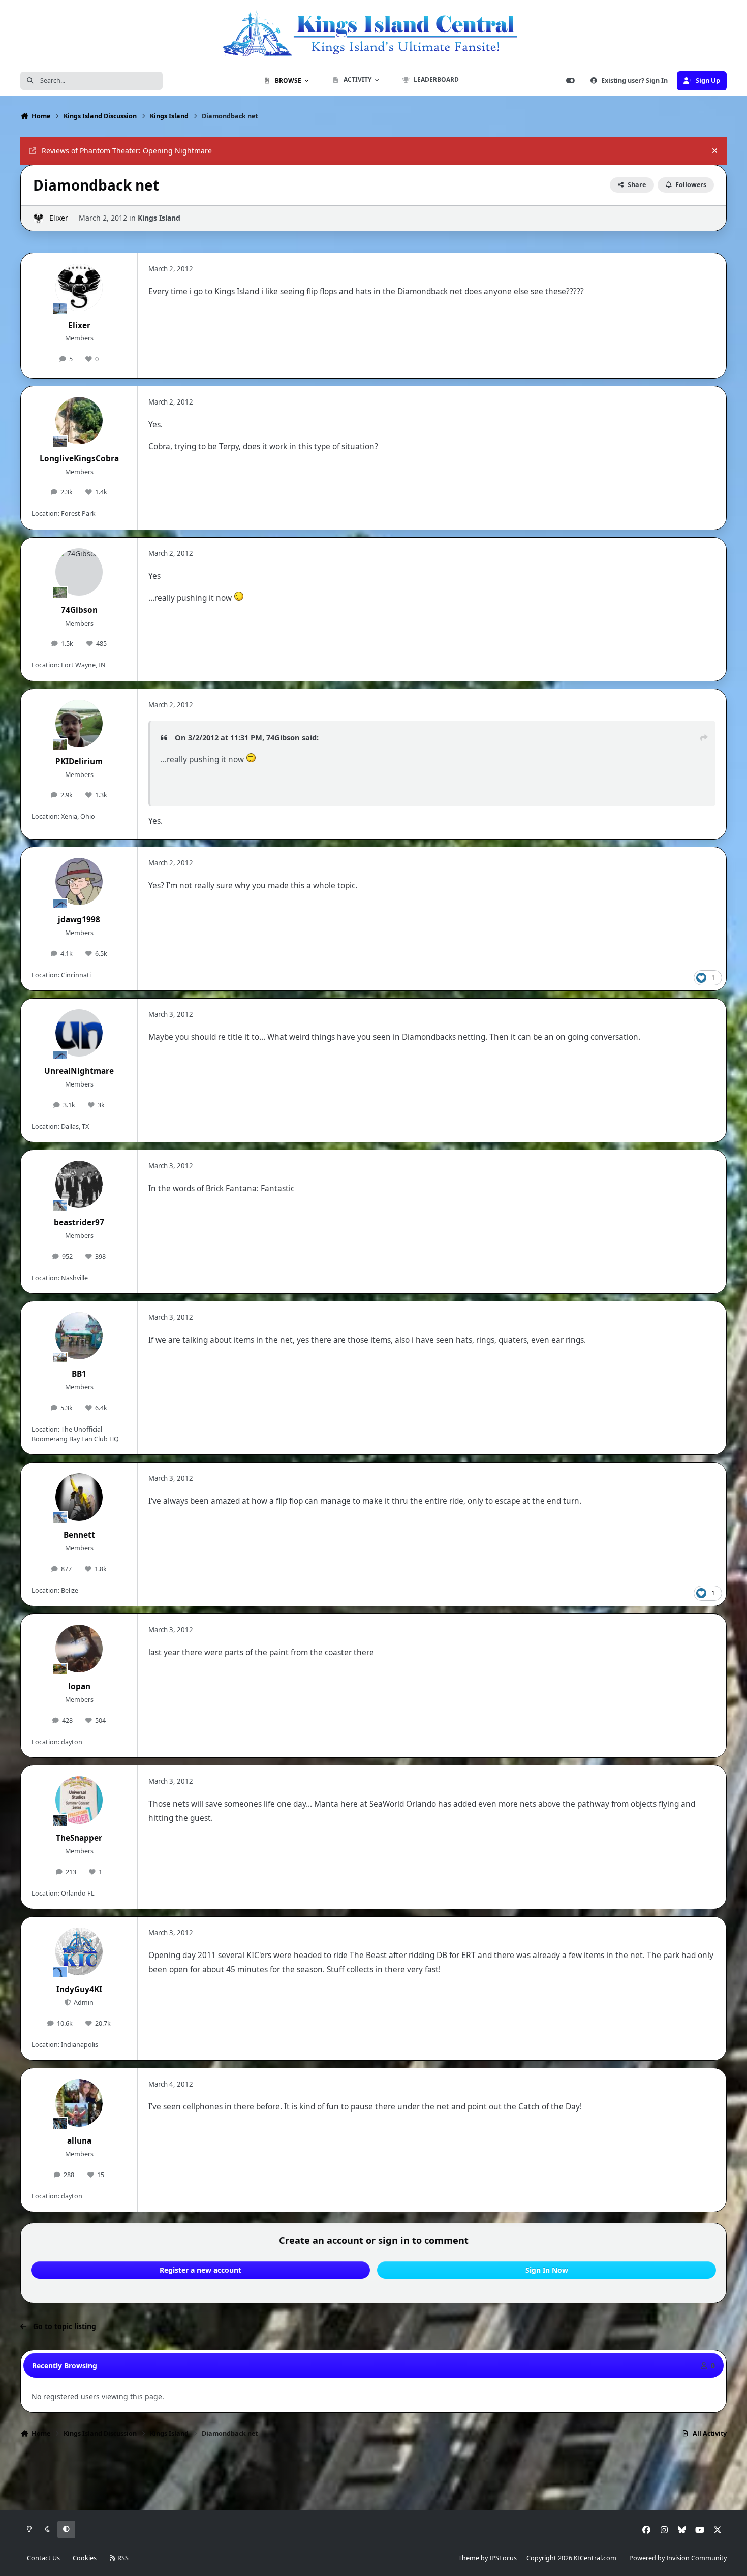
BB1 (79, 1374)
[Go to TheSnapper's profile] (79, 1800)
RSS (122, 2558)
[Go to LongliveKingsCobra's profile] (79, 421)
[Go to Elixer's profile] (38, 218)
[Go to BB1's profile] (79, 1336)
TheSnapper (79, 1838)
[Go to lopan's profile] (79, 1649)
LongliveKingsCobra (79, 459)
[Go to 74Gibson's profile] (79, 572)
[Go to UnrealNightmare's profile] (79, 1033)
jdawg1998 (79, 920)
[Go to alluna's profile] (79, 2103)
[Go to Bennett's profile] (79, 1497)
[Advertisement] (373, 2477)
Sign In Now (547, 2270)
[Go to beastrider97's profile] (79, 1185)
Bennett (79, 1535)
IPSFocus (503, 2558)
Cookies (85, 2558)
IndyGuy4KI (79, 1989)
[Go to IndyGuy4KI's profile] (79, 1951)
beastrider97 (79, 1222)
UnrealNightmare (79, 1071)
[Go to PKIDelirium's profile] (79, 724)
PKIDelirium (79, 762)
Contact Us (43, 2558)
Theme (469, 2558)
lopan (79, 1686)
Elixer (59, 218)
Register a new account (200, 2270)
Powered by (678, 2558)
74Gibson (79, 610)
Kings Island (159, 218)
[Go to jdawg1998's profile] (79, 882)
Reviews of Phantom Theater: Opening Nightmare (127, 151)
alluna (79, 2141)
